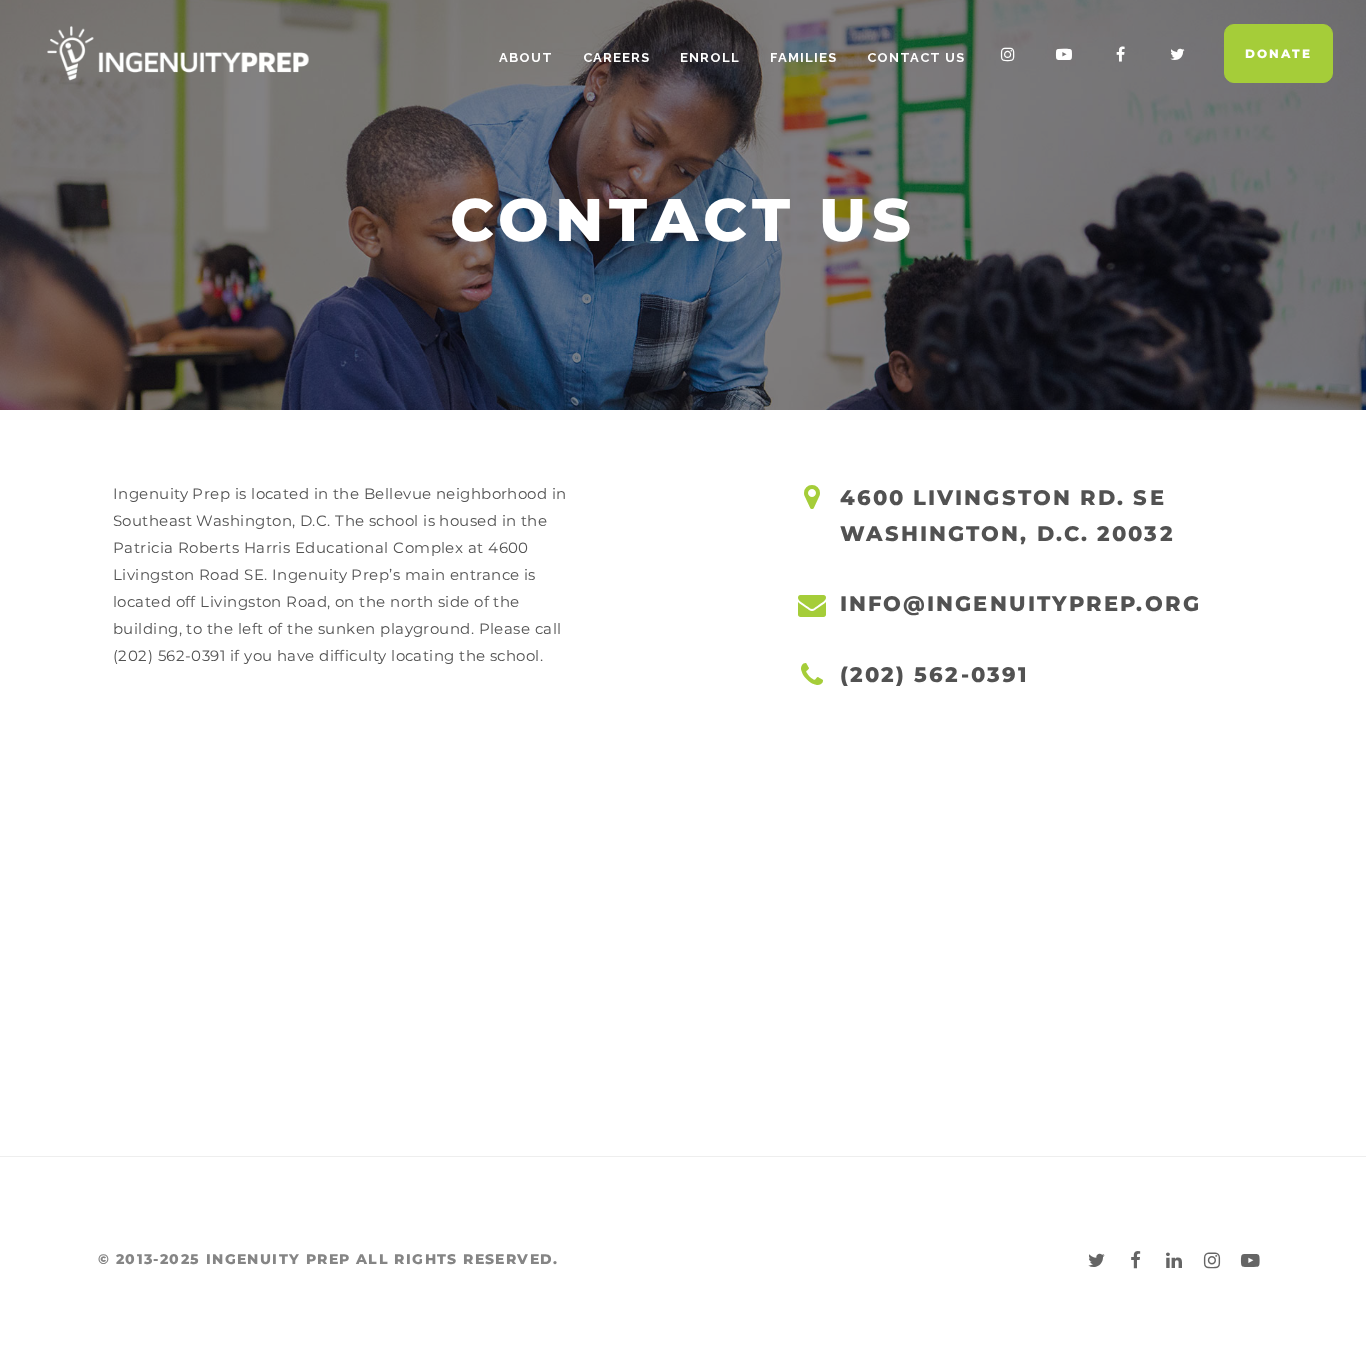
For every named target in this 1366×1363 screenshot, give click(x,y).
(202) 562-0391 (934, 674)
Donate (1278, 53)
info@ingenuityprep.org (1020, 603)
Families (803, 57)
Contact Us (916, 57)
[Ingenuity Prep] (178, 53)
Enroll (710, 57)
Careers (616, 57)
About (526, 57)
